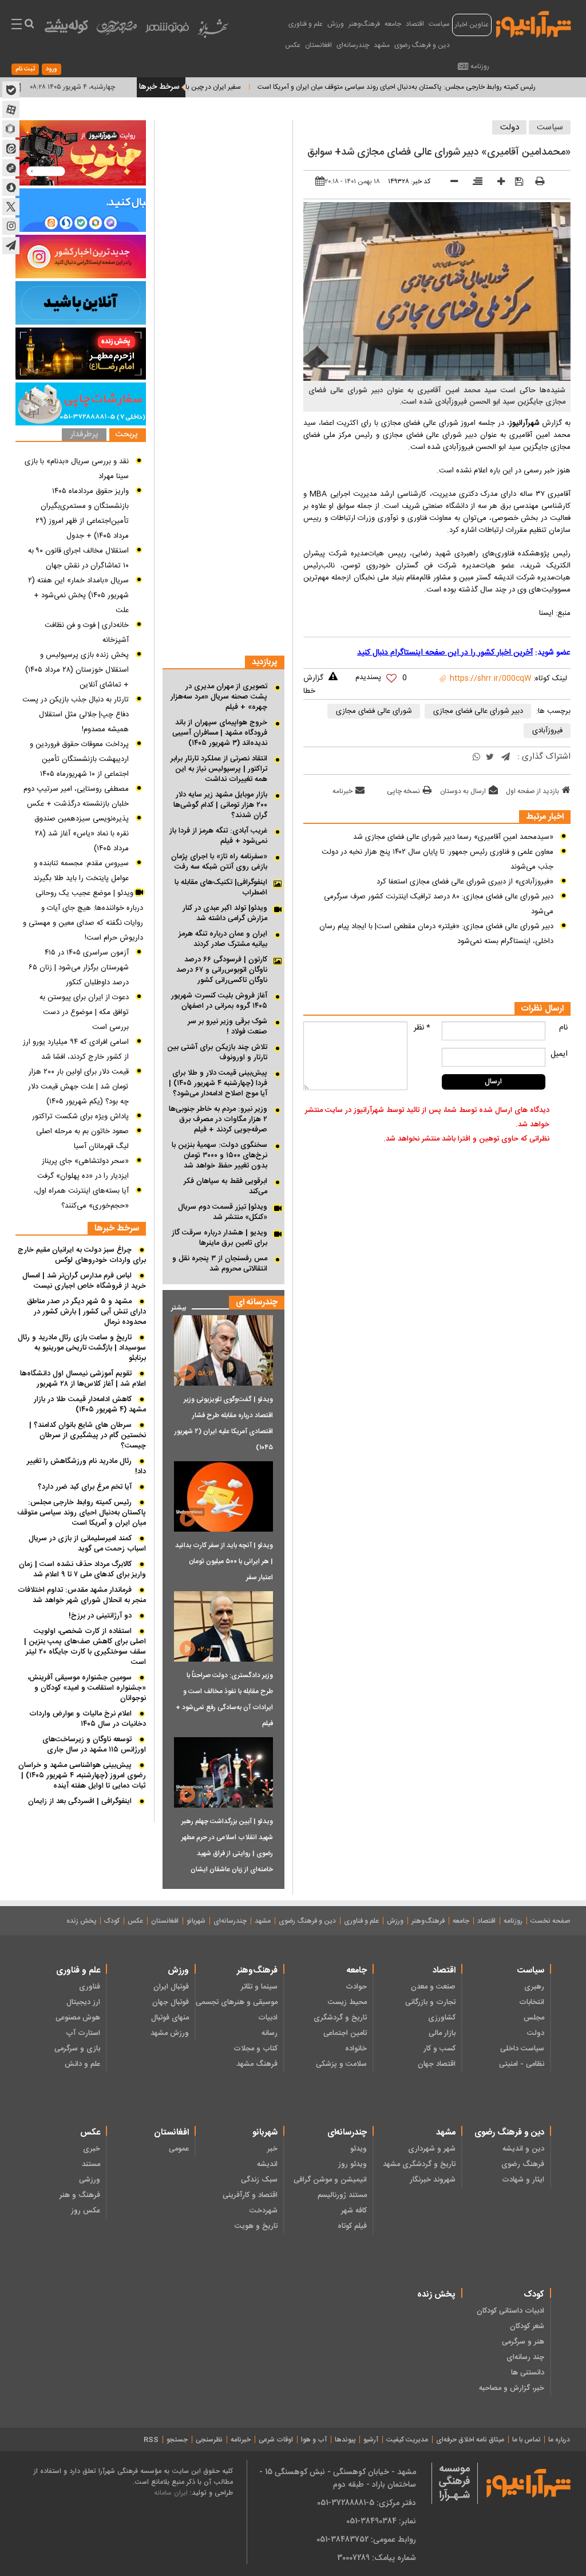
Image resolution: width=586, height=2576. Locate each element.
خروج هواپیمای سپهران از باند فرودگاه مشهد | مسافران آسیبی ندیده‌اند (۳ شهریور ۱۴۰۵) (220, 733)
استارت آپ (83, 2033)
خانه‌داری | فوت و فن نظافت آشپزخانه (87, 633)
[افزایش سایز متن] (497, 183)
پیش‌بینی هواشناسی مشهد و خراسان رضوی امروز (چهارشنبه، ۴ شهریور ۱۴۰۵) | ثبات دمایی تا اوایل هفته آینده (82, 1776)
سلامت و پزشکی (341, 2064)
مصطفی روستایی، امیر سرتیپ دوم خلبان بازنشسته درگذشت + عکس (76, 796)
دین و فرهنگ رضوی (422, 45)
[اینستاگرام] (81, 257)
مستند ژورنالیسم (342, 2195)
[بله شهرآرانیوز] (11, 90)
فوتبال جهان (171, 2002)
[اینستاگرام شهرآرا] (11, 226)
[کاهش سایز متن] (450, 183)
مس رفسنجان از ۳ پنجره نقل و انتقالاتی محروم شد (220, 1264)
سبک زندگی (259, 2180)
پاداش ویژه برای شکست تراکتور (80, 1117)
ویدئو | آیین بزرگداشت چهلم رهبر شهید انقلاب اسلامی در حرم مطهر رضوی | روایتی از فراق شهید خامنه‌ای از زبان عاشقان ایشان (227, 1845)
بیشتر (174, 1305)
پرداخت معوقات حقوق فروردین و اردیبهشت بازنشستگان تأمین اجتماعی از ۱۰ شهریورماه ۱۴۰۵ (79, 759)
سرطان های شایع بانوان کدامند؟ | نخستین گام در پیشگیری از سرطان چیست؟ (88, 1435)
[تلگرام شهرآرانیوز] (11, 246)
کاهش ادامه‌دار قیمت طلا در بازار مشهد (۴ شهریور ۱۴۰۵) (90, 1405)
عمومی (179, 2149)
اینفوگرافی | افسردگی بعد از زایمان (80, 1801)
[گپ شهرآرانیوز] (11, 168)
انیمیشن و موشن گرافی (330, 2180)
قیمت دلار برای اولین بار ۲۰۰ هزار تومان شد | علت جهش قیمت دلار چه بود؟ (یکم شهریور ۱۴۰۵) (78, 1087)
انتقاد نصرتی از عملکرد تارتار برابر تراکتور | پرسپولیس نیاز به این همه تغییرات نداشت (219, 769)
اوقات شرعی (276, 2440)
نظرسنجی (209, 2440)
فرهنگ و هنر (80, 2195)
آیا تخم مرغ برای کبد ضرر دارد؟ (85, 1487)
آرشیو (371, 2440)
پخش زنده (81, 1921)
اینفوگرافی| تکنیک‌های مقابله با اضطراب (221, 887)
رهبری (534, 1987)
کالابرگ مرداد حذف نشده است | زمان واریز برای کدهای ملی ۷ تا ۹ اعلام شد (82, 1569)
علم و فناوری (306, 24)
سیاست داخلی (522, 2049)
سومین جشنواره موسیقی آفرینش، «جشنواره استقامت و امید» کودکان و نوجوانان (87, 1688)
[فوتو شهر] (167, 30)
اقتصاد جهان (437, 2064)
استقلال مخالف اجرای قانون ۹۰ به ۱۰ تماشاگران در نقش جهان (78, 558)
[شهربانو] (213, 31)
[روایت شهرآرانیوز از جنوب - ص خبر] (81, 153)
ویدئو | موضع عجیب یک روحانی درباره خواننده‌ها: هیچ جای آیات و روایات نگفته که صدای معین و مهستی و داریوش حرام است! (83, 916)
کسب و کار (439, 2049)
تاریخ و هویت (256, 2226)
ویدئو (358, 2149)
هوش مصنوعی (78, 2018)
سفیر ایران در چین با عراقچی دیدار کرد (234, 87)
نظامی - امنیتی (522, 2064)
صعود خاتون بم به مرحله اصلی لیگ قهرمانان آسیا (82, 1139)
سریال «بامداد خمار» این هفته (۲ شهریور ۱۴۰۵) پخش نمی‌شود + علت (78, 595)
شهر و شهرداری (432, 2149)
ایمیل (559, 1054)
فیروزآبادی (547, 731)
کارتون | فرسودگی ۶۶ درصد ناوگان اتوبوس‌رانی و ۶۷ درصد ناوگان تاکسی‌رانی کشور (222, 970)
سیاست (439, 24)
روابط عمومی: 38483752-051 (366, 2539)
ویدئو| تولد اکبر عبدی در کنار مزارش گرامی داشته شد (225, 913)
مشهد (382, 45)
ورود (52, 69)
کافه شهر (354, 2211)
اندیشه (267, 2164)
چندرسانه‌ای (353, 45)
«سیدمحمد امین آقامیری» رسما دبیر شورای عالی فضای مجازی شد (453, 837)
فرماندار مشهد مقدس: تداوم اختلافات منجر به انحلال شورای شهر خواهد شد (82, 1595)
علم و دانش (82, 2064)
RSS (151, 2440)
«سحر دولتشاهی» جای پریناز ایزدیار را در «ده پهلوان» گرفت (83, 1169)
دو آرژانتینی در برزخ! (100, 1616)
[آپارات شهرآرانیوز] (11, 109)
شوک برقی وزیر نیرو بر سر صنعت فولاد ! (227, 1027)
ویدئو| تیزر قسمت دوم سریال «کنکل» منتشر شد (223, 1212)
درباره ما (559, 2440)
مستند (91, 2164)
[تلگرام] (506, 758)
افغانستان (318, 45)
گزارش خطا (313, 685)
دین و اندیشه (523, 2149)
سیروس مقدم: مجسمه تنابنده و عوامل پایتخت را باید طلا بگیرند (81, 871)
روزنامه (480, 66)
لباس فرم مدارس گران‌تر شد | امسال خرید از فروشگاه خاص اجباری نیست (84, 1281)
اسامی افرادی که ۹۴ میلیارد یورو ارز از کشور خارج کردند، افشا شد (76, 1050)
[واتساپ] (476, 758)
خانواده (356, 2049)
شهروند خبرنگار (433, 2180)
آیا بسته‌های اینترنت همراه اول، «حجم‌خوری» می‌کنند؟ (81, 1198)
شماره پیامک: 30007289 (377, 2558)
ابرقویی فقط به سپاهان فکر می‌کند (225, 1186)
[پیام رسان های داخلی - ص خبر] (81, 210)
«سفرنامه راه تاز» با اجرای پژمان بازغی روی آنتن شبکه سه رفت (219, 862)
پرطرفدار (84, 435)
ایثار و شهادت (523, 2180)
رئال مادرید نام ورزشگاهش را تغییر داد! (86, 1466)
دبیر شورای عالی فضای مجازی (478, 711)
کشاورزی (442, 2018)
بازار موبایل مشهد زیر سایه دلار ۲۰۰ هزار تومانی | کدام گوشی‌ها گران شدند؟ (220, 805)
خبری (92, 2149)
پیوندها (345, 2440)
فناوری (90, 1987)
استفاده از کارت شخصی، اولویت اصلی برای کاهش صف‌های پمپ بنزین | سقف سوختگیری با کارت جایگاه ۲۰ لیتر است (85, 1647)
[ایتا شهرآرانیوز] (11, 148)
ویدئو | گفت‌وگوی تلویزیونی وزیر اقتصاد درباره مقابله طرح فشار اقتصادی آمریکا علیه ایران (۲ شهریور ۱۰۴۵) (224, 1423)
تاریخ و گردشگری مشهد (419, 2164)
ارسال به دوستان (463, 791)
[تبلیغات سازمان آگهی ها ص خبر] (81, 404)
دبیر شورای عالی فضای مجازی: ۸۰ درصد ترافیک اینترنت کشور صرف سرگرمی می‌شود (439, 904)
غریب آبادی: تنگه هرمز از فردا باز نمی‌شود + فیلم (218, 836)
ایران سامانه (171, 2493)
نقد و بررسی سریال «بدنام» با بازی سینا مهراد (77, 469)
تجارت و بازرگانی (430, 2002)
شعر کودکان (527, 2326)
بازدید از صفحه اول (532, 791)
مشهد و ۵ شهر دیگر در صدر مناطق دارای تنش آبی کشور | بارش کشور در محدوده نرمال (86, 1312)
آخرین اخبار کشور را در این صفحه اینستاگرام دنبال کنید (445, 653)
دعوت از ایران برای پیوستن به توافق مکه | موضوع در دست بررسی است (84, 1012)
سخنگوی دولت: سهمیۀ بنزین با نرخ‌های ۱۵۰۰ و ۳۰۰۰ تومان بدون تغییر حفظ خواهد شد (219, 1155)
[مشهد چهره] (117, 32)
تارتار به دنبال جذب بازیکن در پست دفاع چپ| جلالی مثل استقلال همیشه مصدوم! (76, 715)
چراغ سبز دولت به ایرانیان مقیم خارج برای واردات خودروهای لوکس (82, 1255)
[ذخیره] (515, 182)
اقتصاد (415, 24)
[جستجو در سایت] (29, 25)
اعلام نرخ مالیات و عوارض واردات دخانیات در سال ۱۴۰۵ (88, 1719)
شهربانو (196, 1921)
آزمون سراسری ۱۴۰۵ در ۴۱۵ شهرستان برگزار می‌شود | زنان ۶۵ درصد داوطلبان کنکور (79, 968)
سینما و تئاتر (259, 1987)
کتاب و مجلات (256, 2049)
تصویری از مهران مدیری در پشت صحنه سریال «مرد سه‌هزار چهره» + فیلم (219, 697)
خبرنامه (343, 791)
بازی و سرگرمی (77, 2049)
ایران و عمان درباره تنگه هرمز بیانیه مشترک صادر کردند (223, 939)
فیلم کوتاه (352, 2226)
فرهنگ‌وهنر (364, 24)
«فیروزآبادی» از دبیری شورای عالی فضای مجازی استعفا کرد (465, 882)
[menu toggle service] (17, 25)
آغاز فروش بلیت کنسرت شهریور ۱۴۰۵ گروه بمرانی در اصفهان (219, 1001)
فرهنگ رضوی (523, 2164)
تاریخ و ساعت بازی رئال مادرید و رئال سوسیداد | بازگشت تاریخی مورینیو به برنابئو (82, 1348)
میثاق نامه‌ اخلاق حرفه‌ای (470, 2440)
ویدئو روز (352, 2164)
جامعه (393, 24)
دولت (510, 127)
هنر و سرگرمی (523, 2342)
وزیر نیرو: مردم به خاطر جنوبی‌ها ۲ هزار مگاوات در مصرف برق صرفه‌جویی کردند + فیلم (218, 1119)
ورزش (336, 24)
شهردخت (264, 2211)
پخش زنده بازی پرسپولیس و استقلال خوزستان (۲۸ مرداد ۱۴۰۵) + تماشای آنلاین (77, 670)
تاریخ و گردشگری (340, 2018)
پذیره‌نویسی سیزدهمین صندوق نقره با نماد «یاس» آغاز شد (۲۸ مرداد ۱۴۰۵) (82, 834)
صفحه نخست (550, 1921)
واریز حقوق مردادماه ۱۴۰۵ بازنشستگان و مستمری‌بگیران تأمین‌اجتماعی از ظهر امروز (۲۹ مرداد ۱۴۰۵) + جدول (82, 514)
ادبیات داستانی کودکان (510, 2311)
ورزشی (90, 2180)
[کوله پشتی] (66, 29)
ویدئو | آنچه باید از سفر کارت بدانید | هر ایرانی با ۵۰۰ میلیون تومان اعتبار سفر (224, 1561)
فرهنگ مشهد (257, 2064)
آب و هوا (314, 2440)
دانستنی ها (528, 2373)
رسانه (270, 2033)
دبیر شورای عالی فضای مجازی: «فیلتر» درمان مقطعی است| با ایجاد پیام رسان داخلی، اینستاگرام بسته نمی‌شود (436, 934)
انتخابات (532, 2002)
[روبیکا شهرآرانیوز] (11, 129)
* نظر (422, 1028)
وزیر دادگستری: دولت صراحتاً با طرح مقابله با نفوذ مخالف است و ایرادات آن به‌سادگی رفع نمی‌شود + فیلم (224, 1699)
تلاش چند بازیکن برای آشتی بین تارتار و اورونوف (217, 1052)
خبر (272, 2149)
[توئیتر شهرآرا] (11, 207)
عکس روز (86, 2211)
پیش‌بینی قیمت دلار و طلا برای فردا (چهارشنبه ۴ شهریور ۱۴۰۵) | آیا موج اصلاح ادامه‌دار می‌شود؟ (218, 1083)
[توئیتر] (490, 758)
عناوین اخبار (472, 25)
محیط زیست (347, 2002)
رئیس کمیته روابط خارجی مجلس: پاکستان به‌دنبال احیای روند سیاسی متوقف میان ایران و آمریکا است (82, 1513)
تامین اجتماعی (345, 2033)
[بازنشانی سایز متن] (474, 183)
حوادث (356, 1987)
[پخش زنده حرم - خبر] (81, 354)
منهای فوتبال (170, 2018)
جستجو (177, 2440)
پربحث (126, 435)
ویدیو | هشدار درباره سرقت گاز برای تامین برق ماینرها (219, 1238)
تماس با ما (526, 2440)
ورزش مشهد (170, 2033)
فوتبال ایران (171, 1987)
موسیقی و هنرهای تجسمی (237, 2002)
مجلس (534, 2018)
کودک (112, 1921)
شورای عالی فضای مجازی (374, 711)
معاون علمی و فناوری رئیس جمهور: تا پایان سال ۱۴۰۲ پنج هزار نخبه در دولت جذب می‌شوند (437, 859)
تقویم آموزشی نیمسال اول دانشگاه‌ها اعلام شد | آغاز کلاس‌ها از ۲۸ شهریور (83, 1379)
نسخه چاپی (403, 791)
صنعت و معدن (433, 1987)
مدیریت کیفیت (407, 2440)
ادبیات (268, 2018)
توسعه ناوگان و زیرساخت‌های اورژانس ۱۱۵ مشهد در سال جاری (94, 1745)
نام (563, 1028)
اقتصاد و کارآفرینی (250, 2195)
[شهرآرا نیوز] (534, 23)
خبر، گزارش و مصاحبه (512, 2388)
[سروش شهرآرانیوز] (11, 187)
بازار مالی (442, 2033)
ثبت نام (25, 69)
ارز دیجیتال (83, 2002)
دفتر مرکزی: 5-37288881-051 (367, 2503)
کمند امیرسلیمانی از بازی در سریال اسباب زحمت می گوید (87, 1544)
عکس (293, 45)
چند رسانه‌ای (525, 2357)
